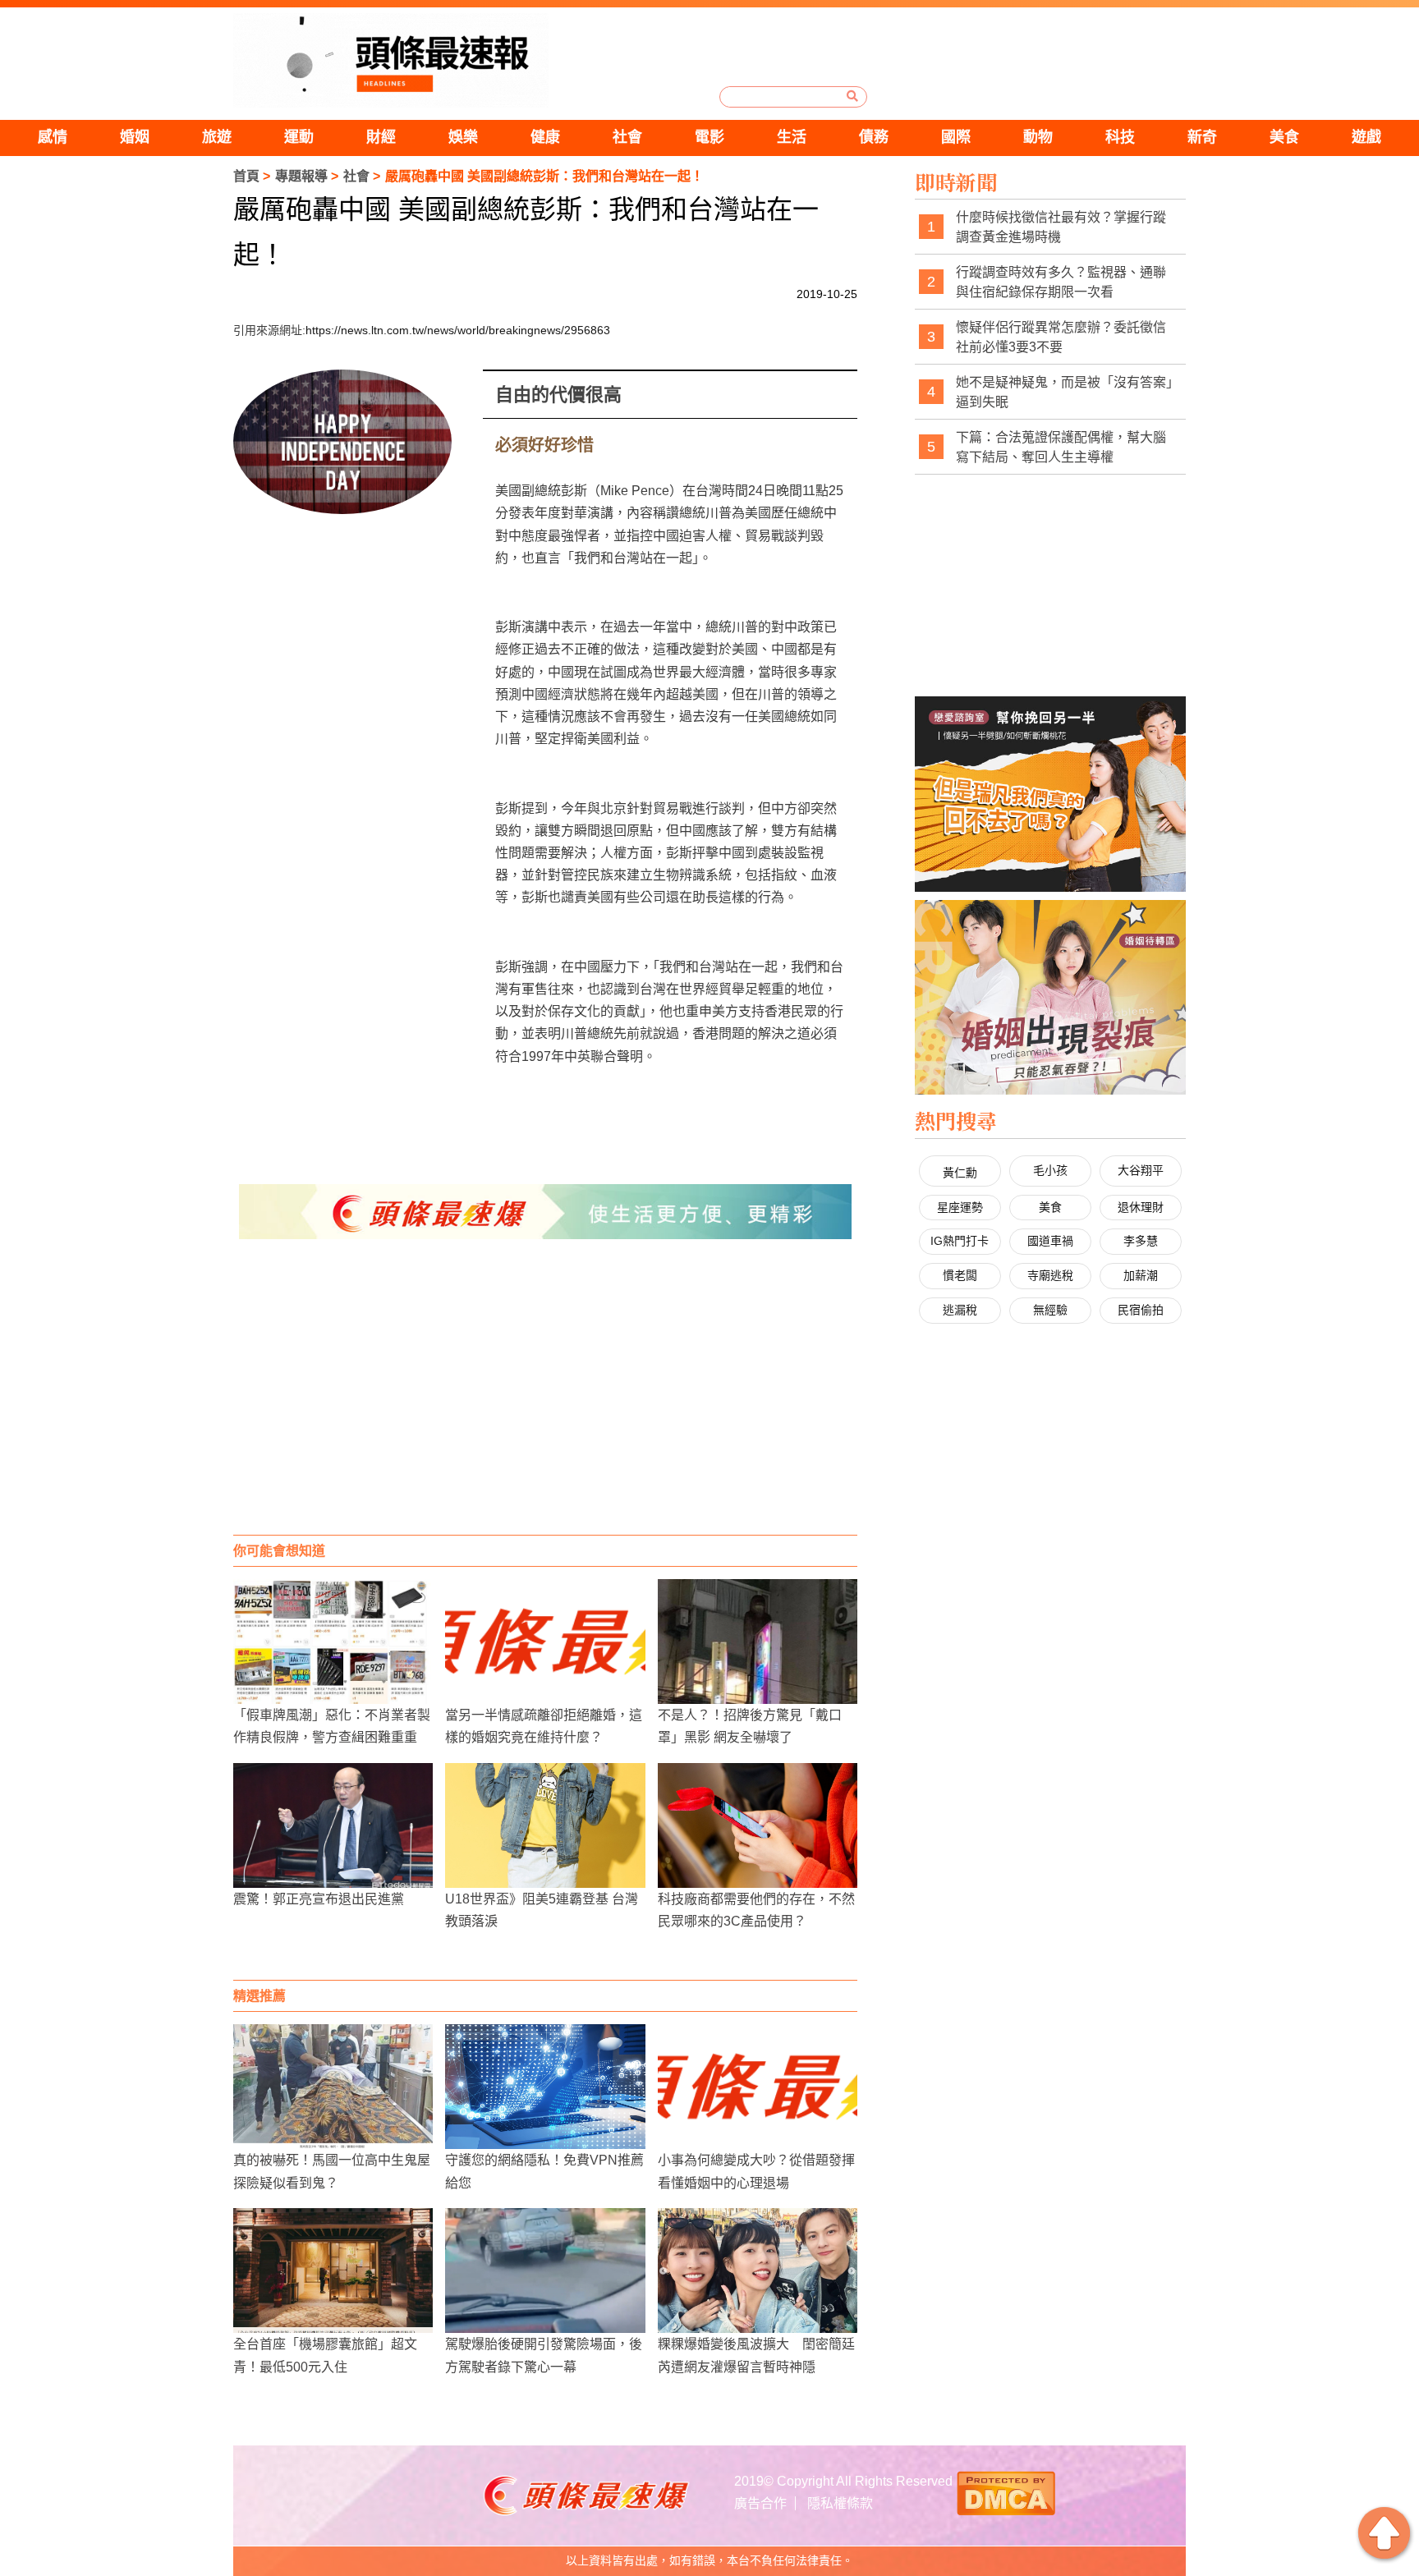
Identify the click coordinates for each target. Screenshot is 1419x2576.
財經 (381, 137)
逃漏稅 (960, 1310)
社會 (627, 137)
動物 (1038, 137)
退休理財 (1141, 1207)
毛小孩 (1050, 1170)
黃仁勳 (960, 1173)
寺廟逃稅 (1050, 1275)
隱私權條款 (840, 2503)
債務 (874, 137)
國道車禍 (1050, 1241)
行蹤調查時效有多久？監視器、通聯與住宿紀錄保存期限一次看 (1061, 282)
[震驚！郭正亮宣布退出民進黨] (333, 1825)
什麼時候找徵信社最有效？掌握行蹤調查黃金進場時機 (1061, 227)
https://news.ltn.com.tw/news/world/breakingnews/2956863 (458, 330)
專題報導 (301, 176)
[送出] (852, 96)
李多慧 (1141, 1241)
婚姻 (135, 137)
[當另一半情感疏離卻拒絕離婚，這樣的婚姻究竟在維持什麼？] (545, 1642)
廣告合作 (760, 2503)
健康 (545, 137)
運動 (299, 137)
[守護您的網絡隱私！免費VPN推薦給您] (545, 2087)
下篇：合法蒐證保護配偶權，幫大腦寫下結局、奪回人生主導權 (1061, 447)
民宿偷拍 (1141, 1310)
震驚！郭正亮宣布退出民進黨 (319, 1899)
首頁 (246, 176)
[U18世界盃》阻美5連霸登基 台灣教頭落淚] (545, 1825)
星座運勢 (960, 1207)
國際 (956, 137)
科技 (1120, 137)
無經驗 (1050, 1310)
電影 (709, 137)
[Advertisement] (545, 1403)
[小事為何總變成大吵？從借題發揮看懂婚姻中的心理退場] (758, 2087)
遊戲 (1366, 137)
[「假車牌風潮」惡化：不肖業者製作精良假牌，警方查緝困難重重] (333, 1642)
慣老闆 (960, 1275)
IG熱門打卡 (960, 1241)
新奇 (1202, 137)
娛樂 (463, 137)
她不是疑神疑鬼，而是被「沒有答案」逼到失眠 (1064, 392)
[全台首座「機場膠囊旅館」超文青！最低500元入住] (333, 2271)
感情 (53, 137)
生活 (792, 137)
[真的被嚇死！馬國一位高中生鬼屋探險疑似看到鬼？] (333, 2087)
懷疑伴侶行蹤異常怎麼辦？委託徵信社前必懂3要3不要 (1061, 337)
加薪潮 (1141, 1275)
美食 (1284, 137)
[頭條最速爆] (391, 60)
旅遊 (217, 137)
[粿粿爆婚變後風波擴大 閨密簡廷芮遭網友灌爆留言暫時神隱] (758, 2271)
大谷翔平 (1141, 1170)
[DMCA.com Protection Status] (1006, 2491)
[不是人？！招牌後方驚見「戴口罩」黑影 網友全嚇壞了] (758, 1642)
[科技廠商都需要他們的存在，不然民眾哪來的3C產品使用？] (758, 1825)
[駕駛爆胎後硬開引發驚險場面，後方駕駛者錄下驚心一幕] (545, 2271)
